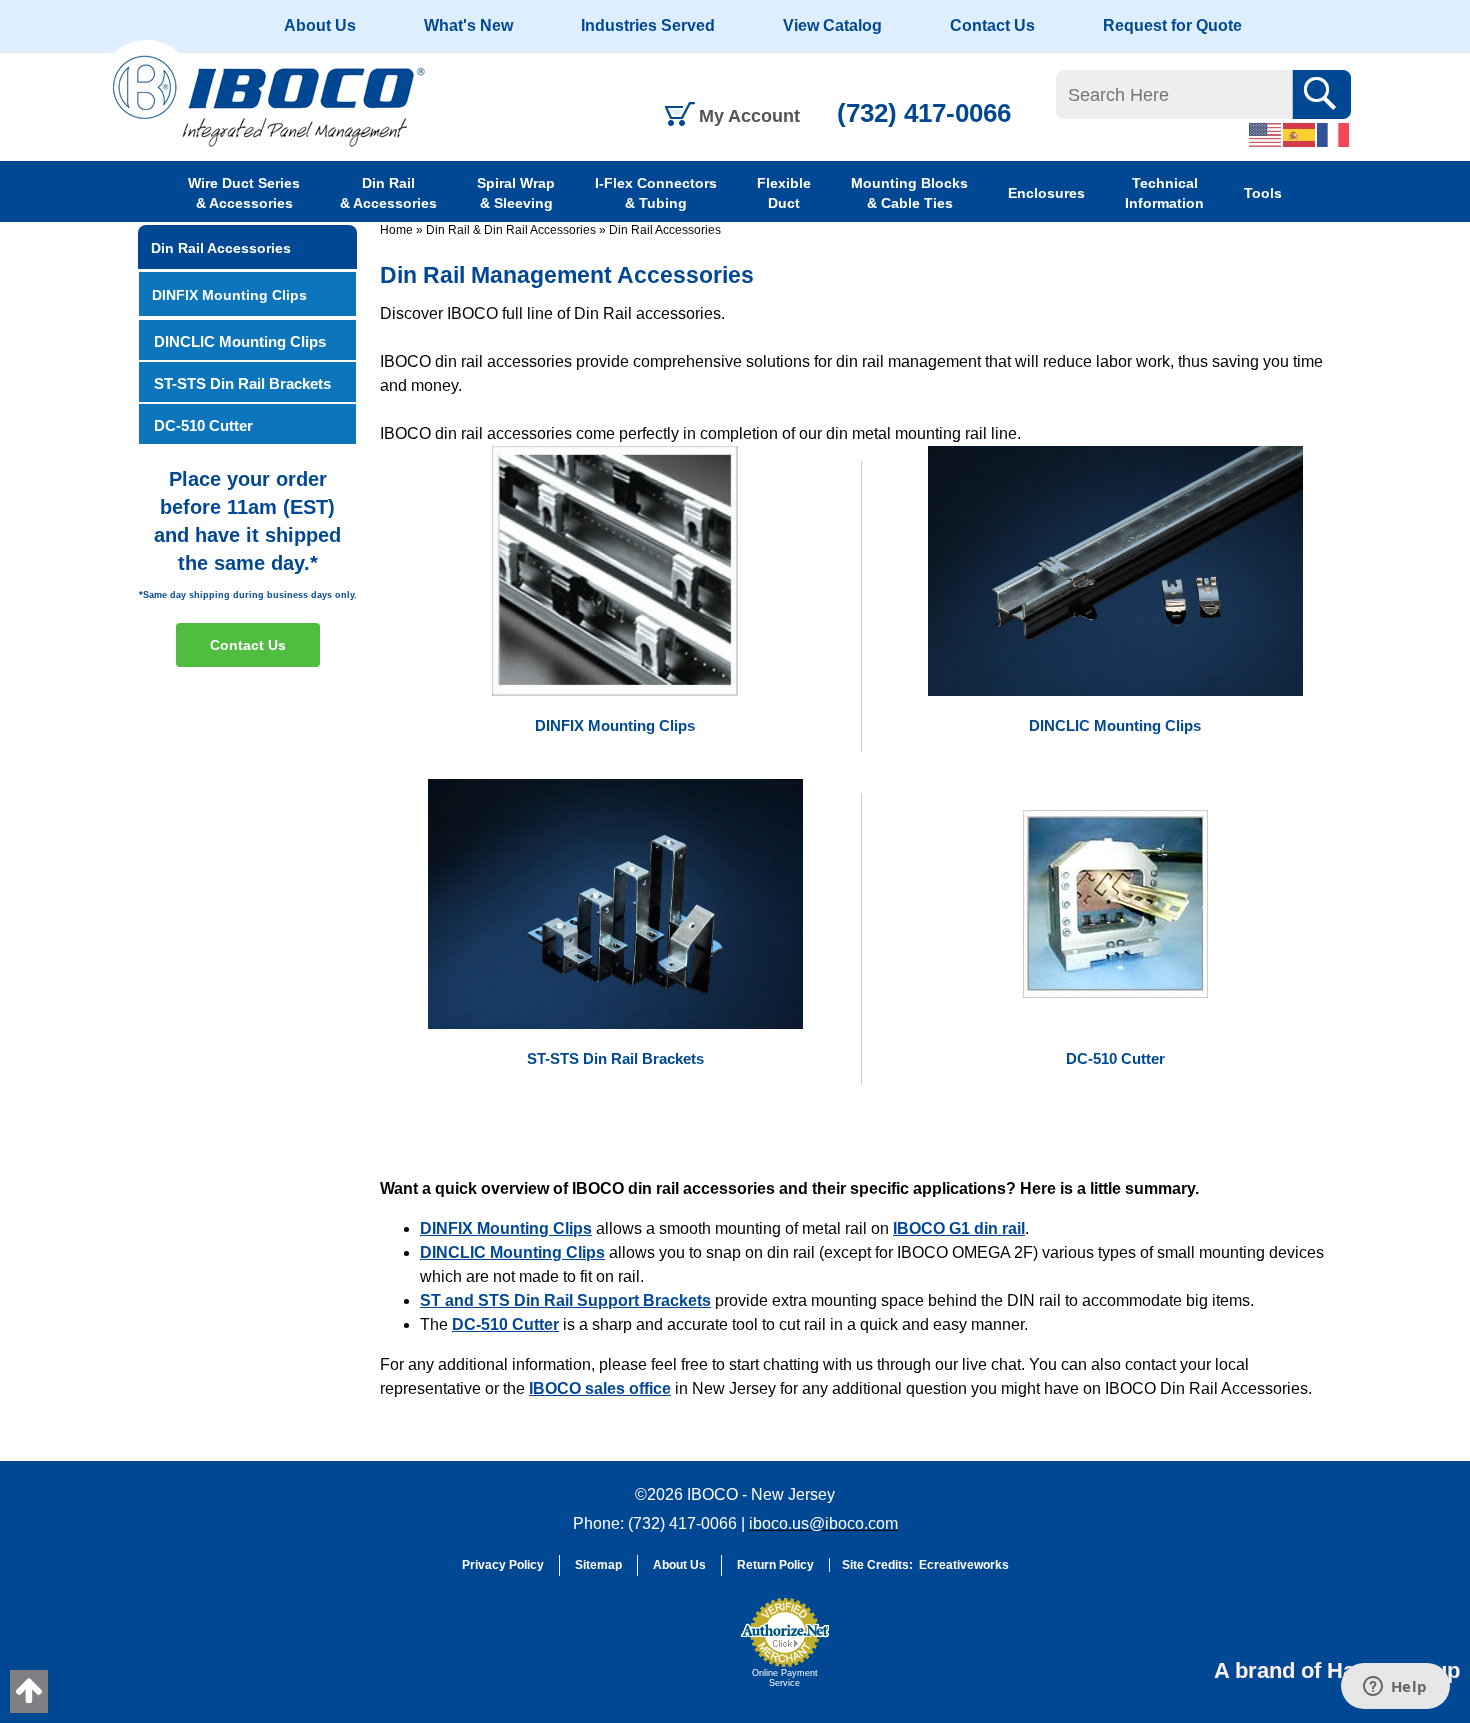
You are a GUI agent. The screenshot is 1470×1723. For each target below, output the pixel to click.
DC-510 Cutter (505, 1324)
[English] (1266, 134)
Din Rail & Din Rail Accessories (511, 230)
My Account (749, 116)
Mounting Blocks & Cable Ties (909, 193)
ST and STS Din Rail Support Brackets (565, 1300)
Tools (1263, 193)
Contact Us (992, 25)
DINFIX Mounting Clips (506, 1228)
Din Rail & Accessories (388, 193)
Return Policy (775, 1565)
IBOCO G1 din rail (959, 1228)
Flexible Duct (784, 193)
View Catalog (832, 25)
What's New (468, 25)
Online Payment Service (785, 1678)
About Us (320, 25)
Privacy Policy (503, 1565)
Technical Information (1164, 193)
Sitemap (598, 1565)
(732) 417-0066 (924, 113)
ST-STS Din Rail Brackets (242, 383)
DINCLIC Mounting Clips (512, 1252)
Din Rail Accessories (665, 230)
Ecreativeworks (964, 1565)
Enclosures (1046, 193)
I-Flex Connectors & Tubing (656, 193)
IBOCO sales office (600, 1388)
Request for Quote (1172, 25)
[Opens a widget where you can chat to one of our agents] (1395, 1688)
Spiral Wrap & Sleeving (516, 193)
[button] (681, 1652)
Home (396, 230)
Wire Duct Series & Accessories (244, 193)
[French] (1334, 134)
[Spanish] (1300, 134)
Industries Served (648, 25)
